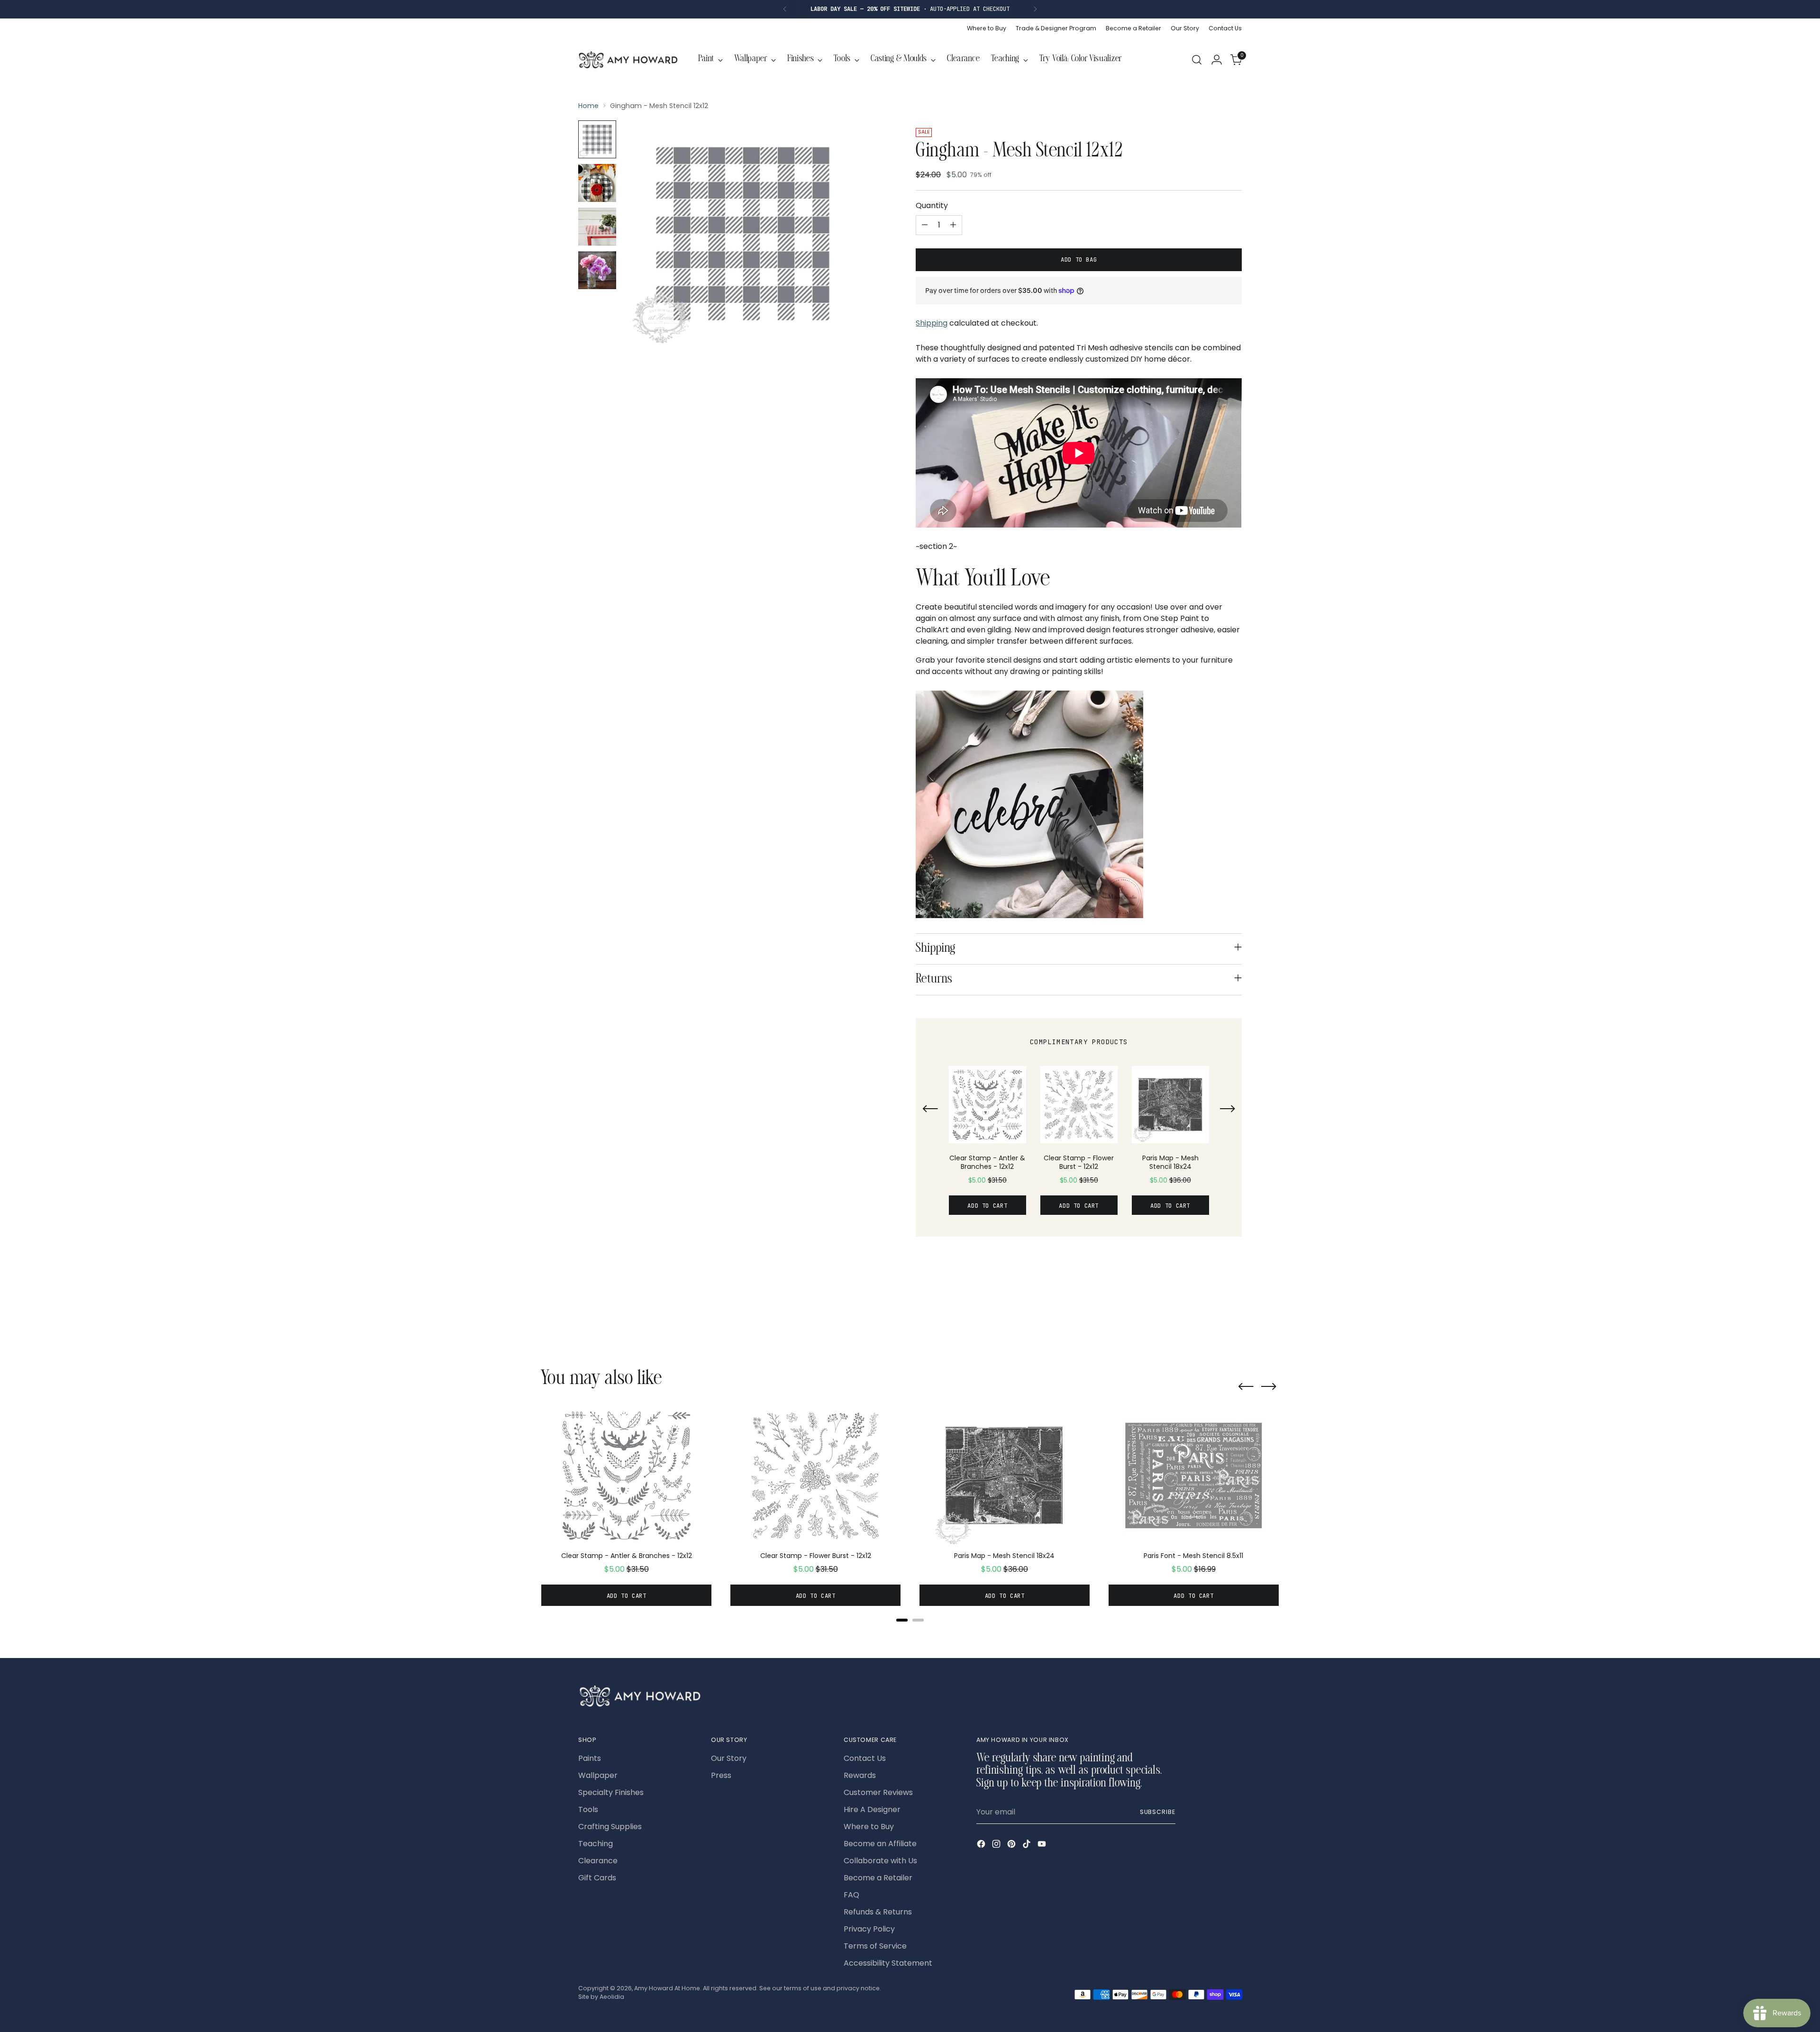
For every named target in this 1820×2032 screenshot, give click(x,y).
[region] (1079, 1145)
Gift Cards (597, 1878)
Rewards (860, 1775)
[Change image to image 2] (597, 183)
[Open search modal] (1197, 60)
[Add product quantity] (953, 225)
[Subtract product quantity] (925, 225)
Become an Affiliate (880, 1844)
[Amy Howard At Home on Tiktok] (1028, 1845)
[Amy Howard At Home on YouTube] (1043, 1845)
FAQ (851, 1895)
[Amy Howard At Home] (628, 60)
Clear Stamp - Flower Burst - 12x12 (1079, 1162)
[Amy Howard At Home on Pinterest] (1012, 1845)
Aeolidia (612, 1997)
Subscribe (1158, 1812)
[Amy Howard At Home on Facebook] (982, 1845)
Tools (588, 1809)
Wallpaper (598, 1775)
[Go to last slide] (930, 1110)
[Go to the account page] (1217, 60)
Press (721, 1775)
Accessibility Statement (888, 1963)
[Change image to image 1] (597, 139)
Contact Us (865, 1758)
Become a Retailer (878, 1878)
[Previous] (785, 9)
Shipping (932, 323)
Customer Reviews (878, 1792)
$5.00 (977, 1180)
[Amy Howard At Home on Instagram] (997, 1845)
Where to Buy (869, 1827)
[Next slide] (1228, 1110)
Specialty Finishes (611, 1792)
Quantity (932, 205)
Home (588, 106)
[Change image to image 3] (597, 227)
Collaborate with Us (880, 1861)
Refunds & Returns (878, 1912)
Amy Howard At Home (667, 1988)
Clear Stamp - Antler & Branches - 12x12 (987, 1162)
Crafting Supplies (610, 1827)
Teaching (596, 1844)
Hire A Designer (872, 1809)
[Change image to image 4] (597, 270)
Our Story (729, 1758)
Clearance (598, 1861)
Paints (590, 1758)
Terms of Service (875, 1946)
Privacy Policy (869, 1929)
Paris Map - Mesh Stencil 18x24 (1170, 1162)
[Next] (1035, 9)
